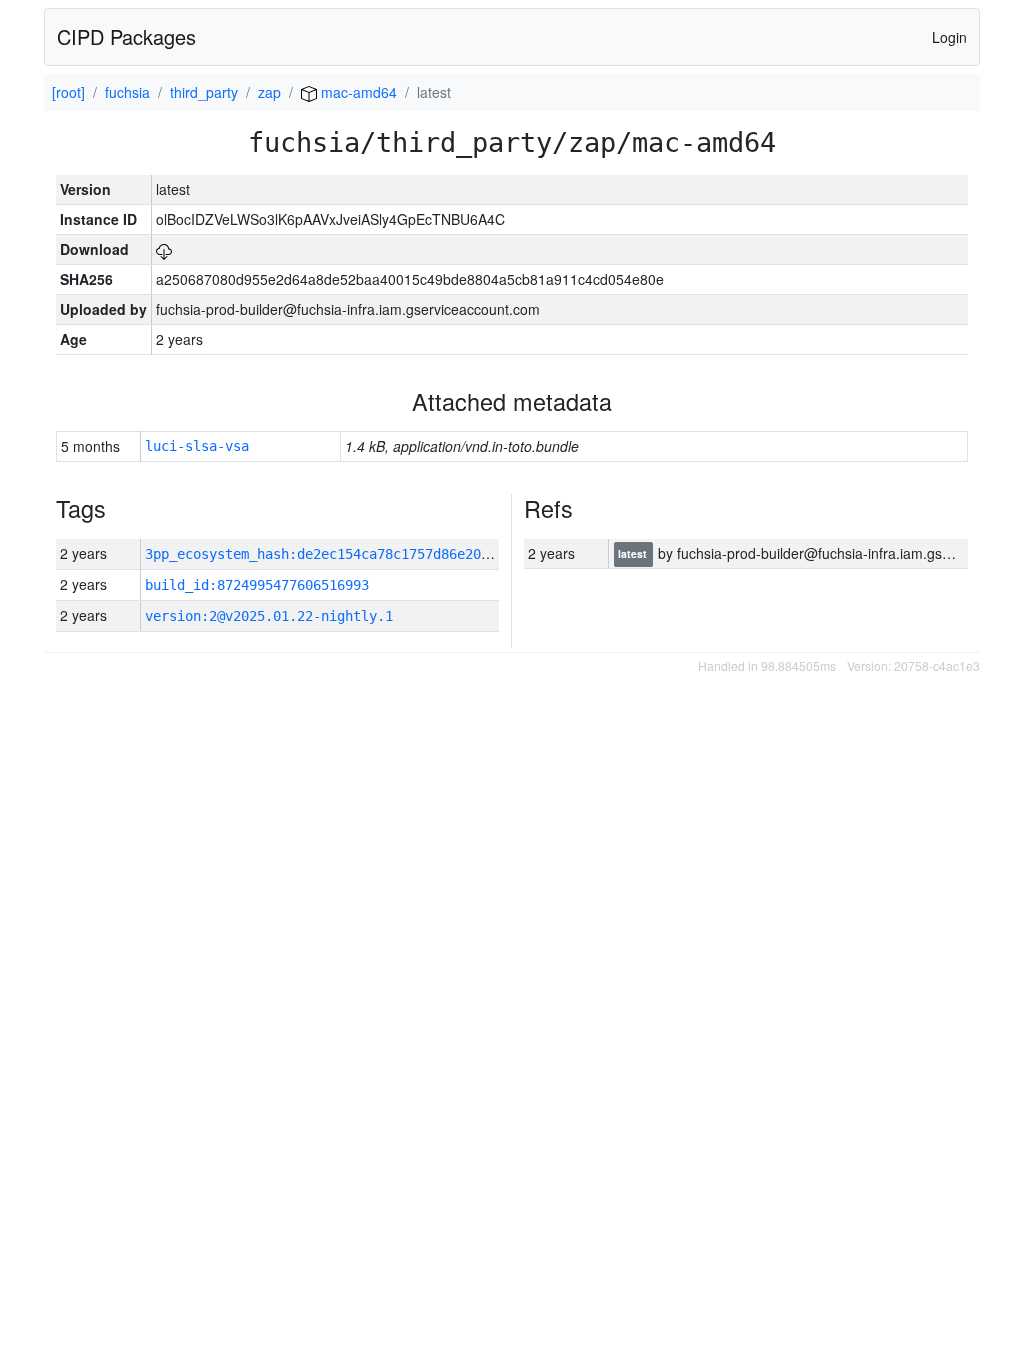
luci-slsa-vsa (197, 446)
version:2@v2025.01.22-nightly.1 (269, 616)
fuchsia (127, 92)
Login (949, 37)
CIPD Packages (126, 36)
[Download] (164, 249)
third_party (204, 92)
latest (634, 554)
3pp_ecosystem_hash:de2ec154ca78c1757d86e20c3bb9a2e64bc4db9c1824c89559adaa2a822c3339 (477, 554)
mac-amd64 (357, 92)
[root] (68, 92)
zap (269, 92)
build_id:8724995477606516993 (257, 585)
